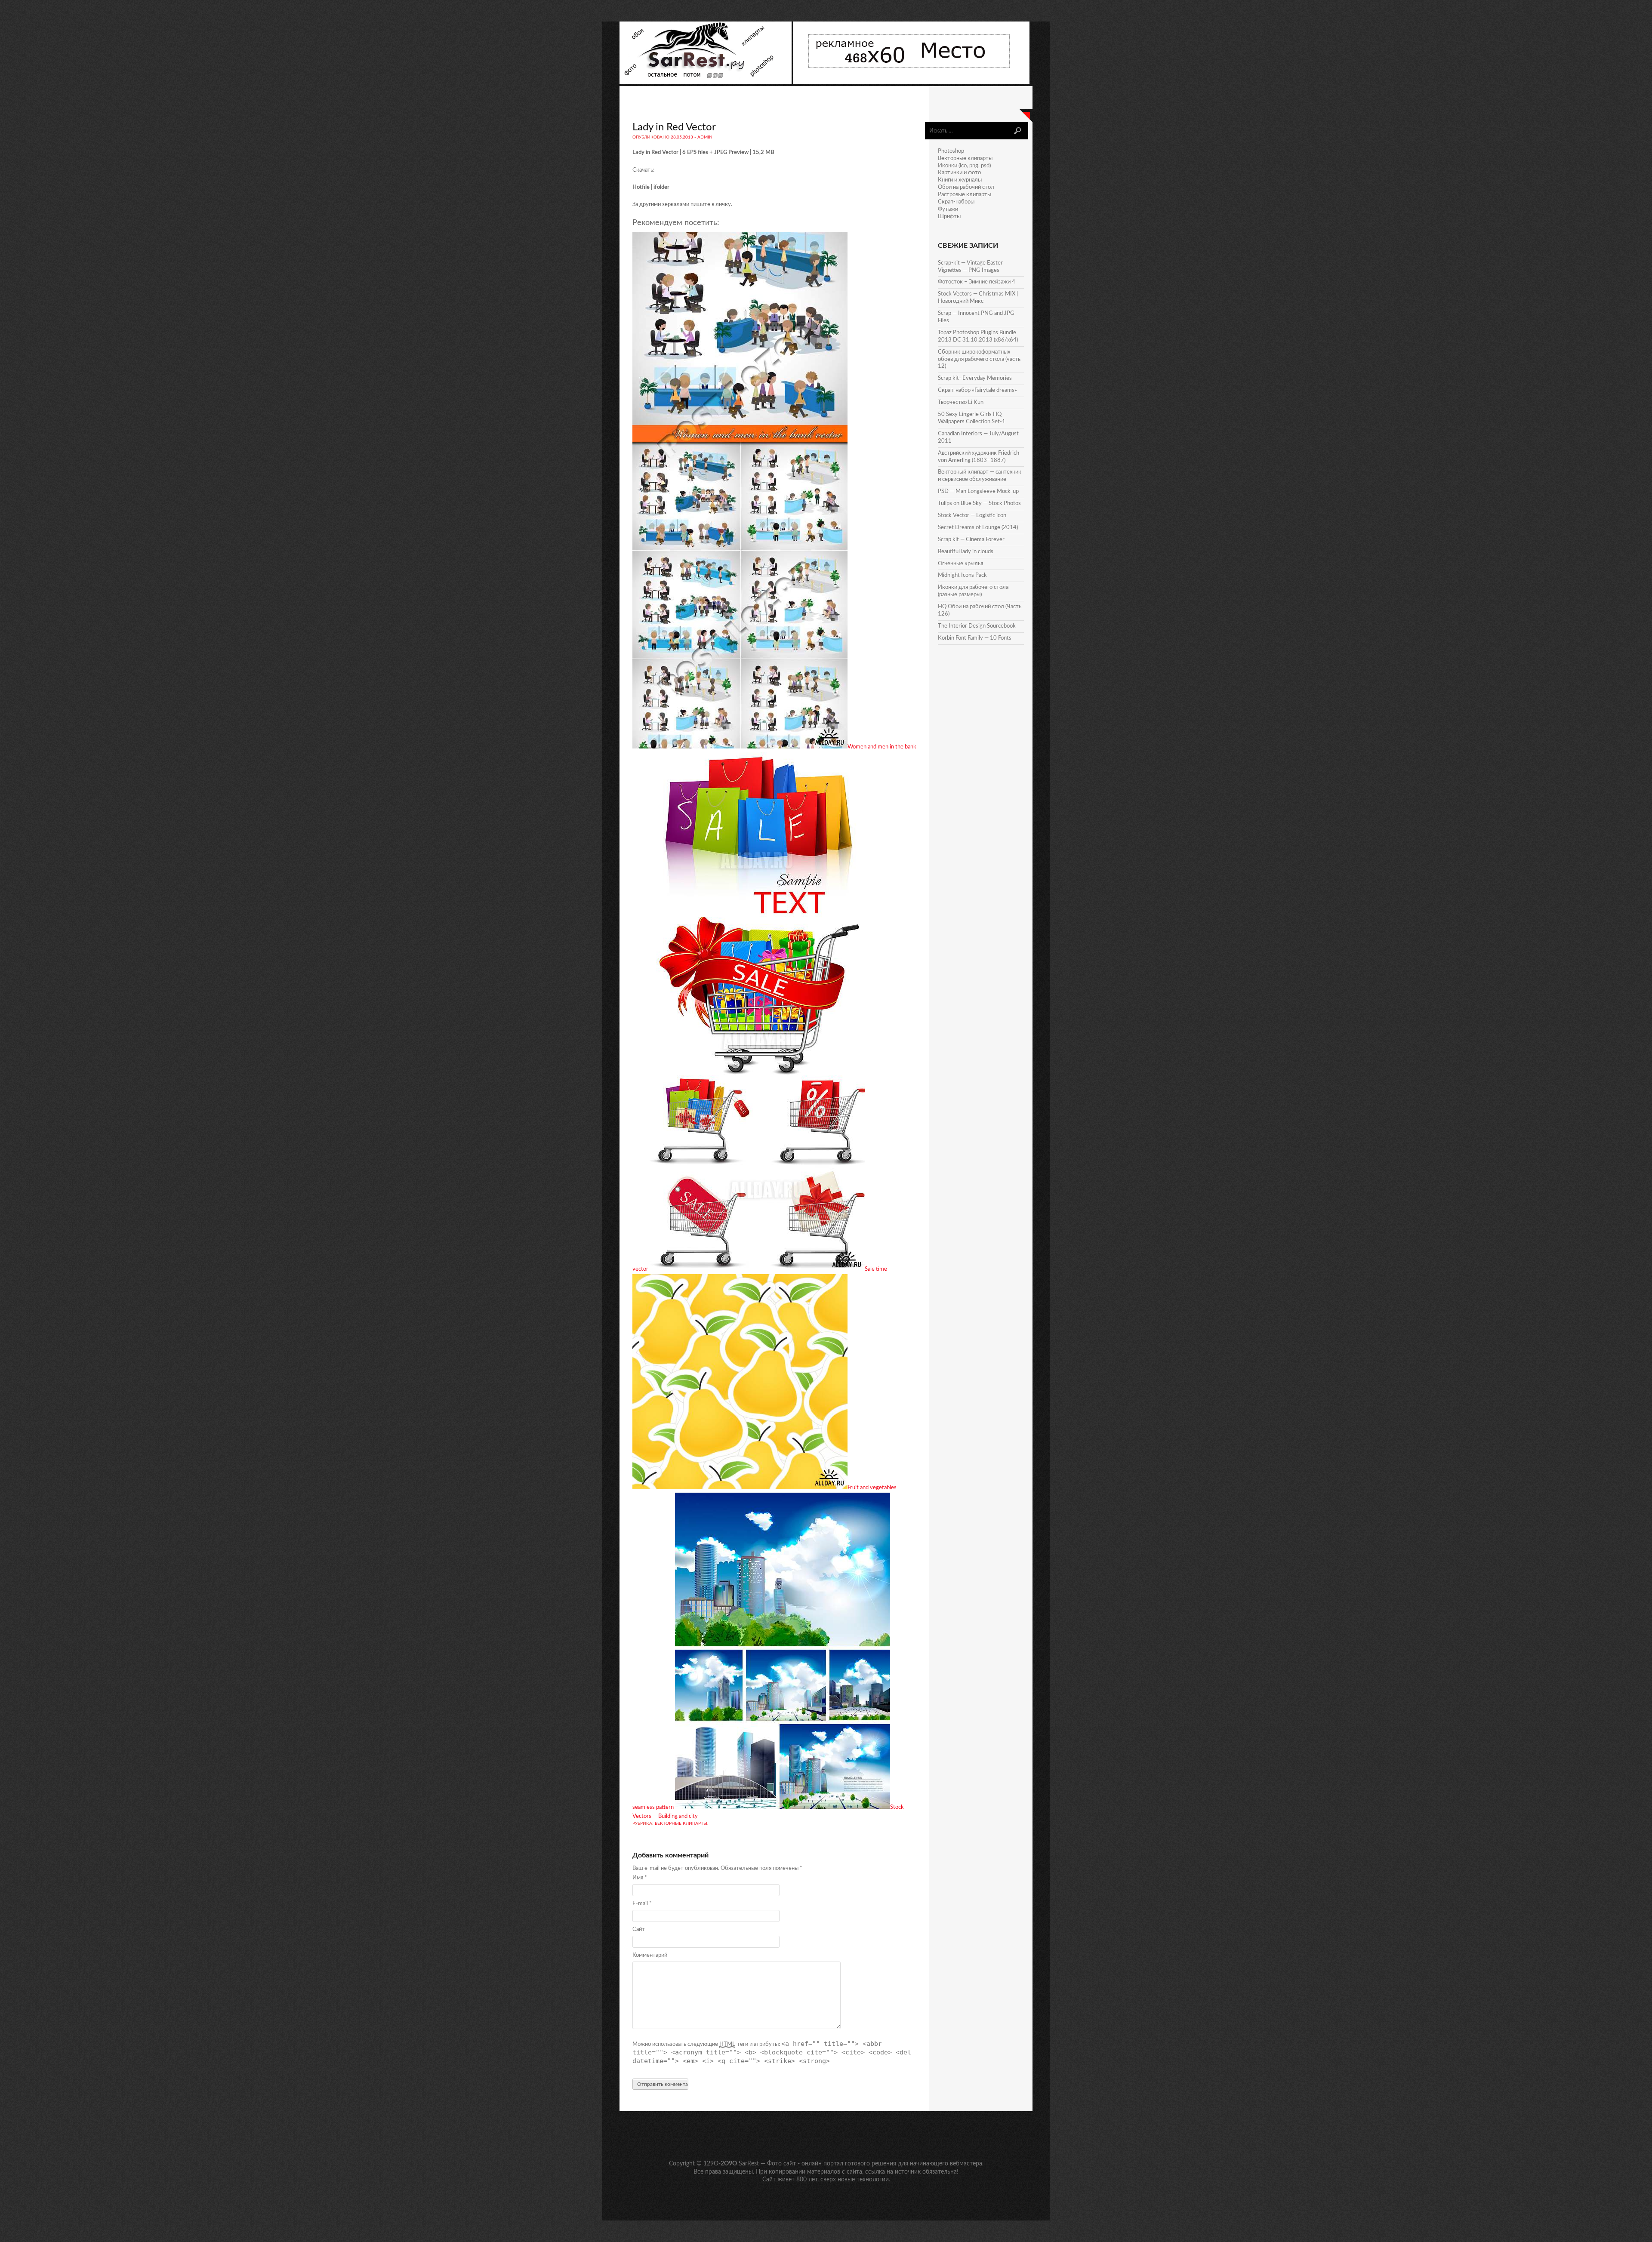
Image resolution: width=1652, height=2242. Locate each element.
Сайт (639, 1929)
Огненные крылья (960, 564)
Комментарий (650, 1955)
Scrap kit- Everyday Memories (975, 378)
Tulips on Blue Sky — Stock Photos (979, 504)
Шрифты (949, 217)
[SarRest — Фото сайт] (706, 82)
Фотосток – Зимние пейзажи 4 (977, 282)
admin (705, 137)
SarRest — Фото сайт (767, 2164)
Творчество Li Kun (961, 402)
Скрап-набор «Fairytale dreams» (977, 390)
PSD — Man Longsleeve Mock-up (978, 491)
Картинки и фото (959, 173)
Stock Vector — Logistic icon (972, 516)
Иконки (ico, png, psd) (964, 166)
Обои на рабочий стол (966, 187)
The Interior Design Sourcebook (977, 626)
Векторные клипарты (681, 1823)
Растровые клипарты (965, 195)
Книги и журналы (960, 180)
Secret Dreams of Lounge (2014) (978, 528)
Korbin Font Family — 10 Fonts (975, 638)
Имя (640, 1878)
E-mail (642, 1904)
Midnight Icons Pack (962, 575)
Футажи (948, 209)
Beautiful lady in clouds (966, 552)
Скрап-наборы (956, 202)
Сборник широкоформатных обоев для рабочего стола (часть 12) (979, 359)
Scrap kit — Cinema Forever (971, 540)
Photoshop (951, 151)
